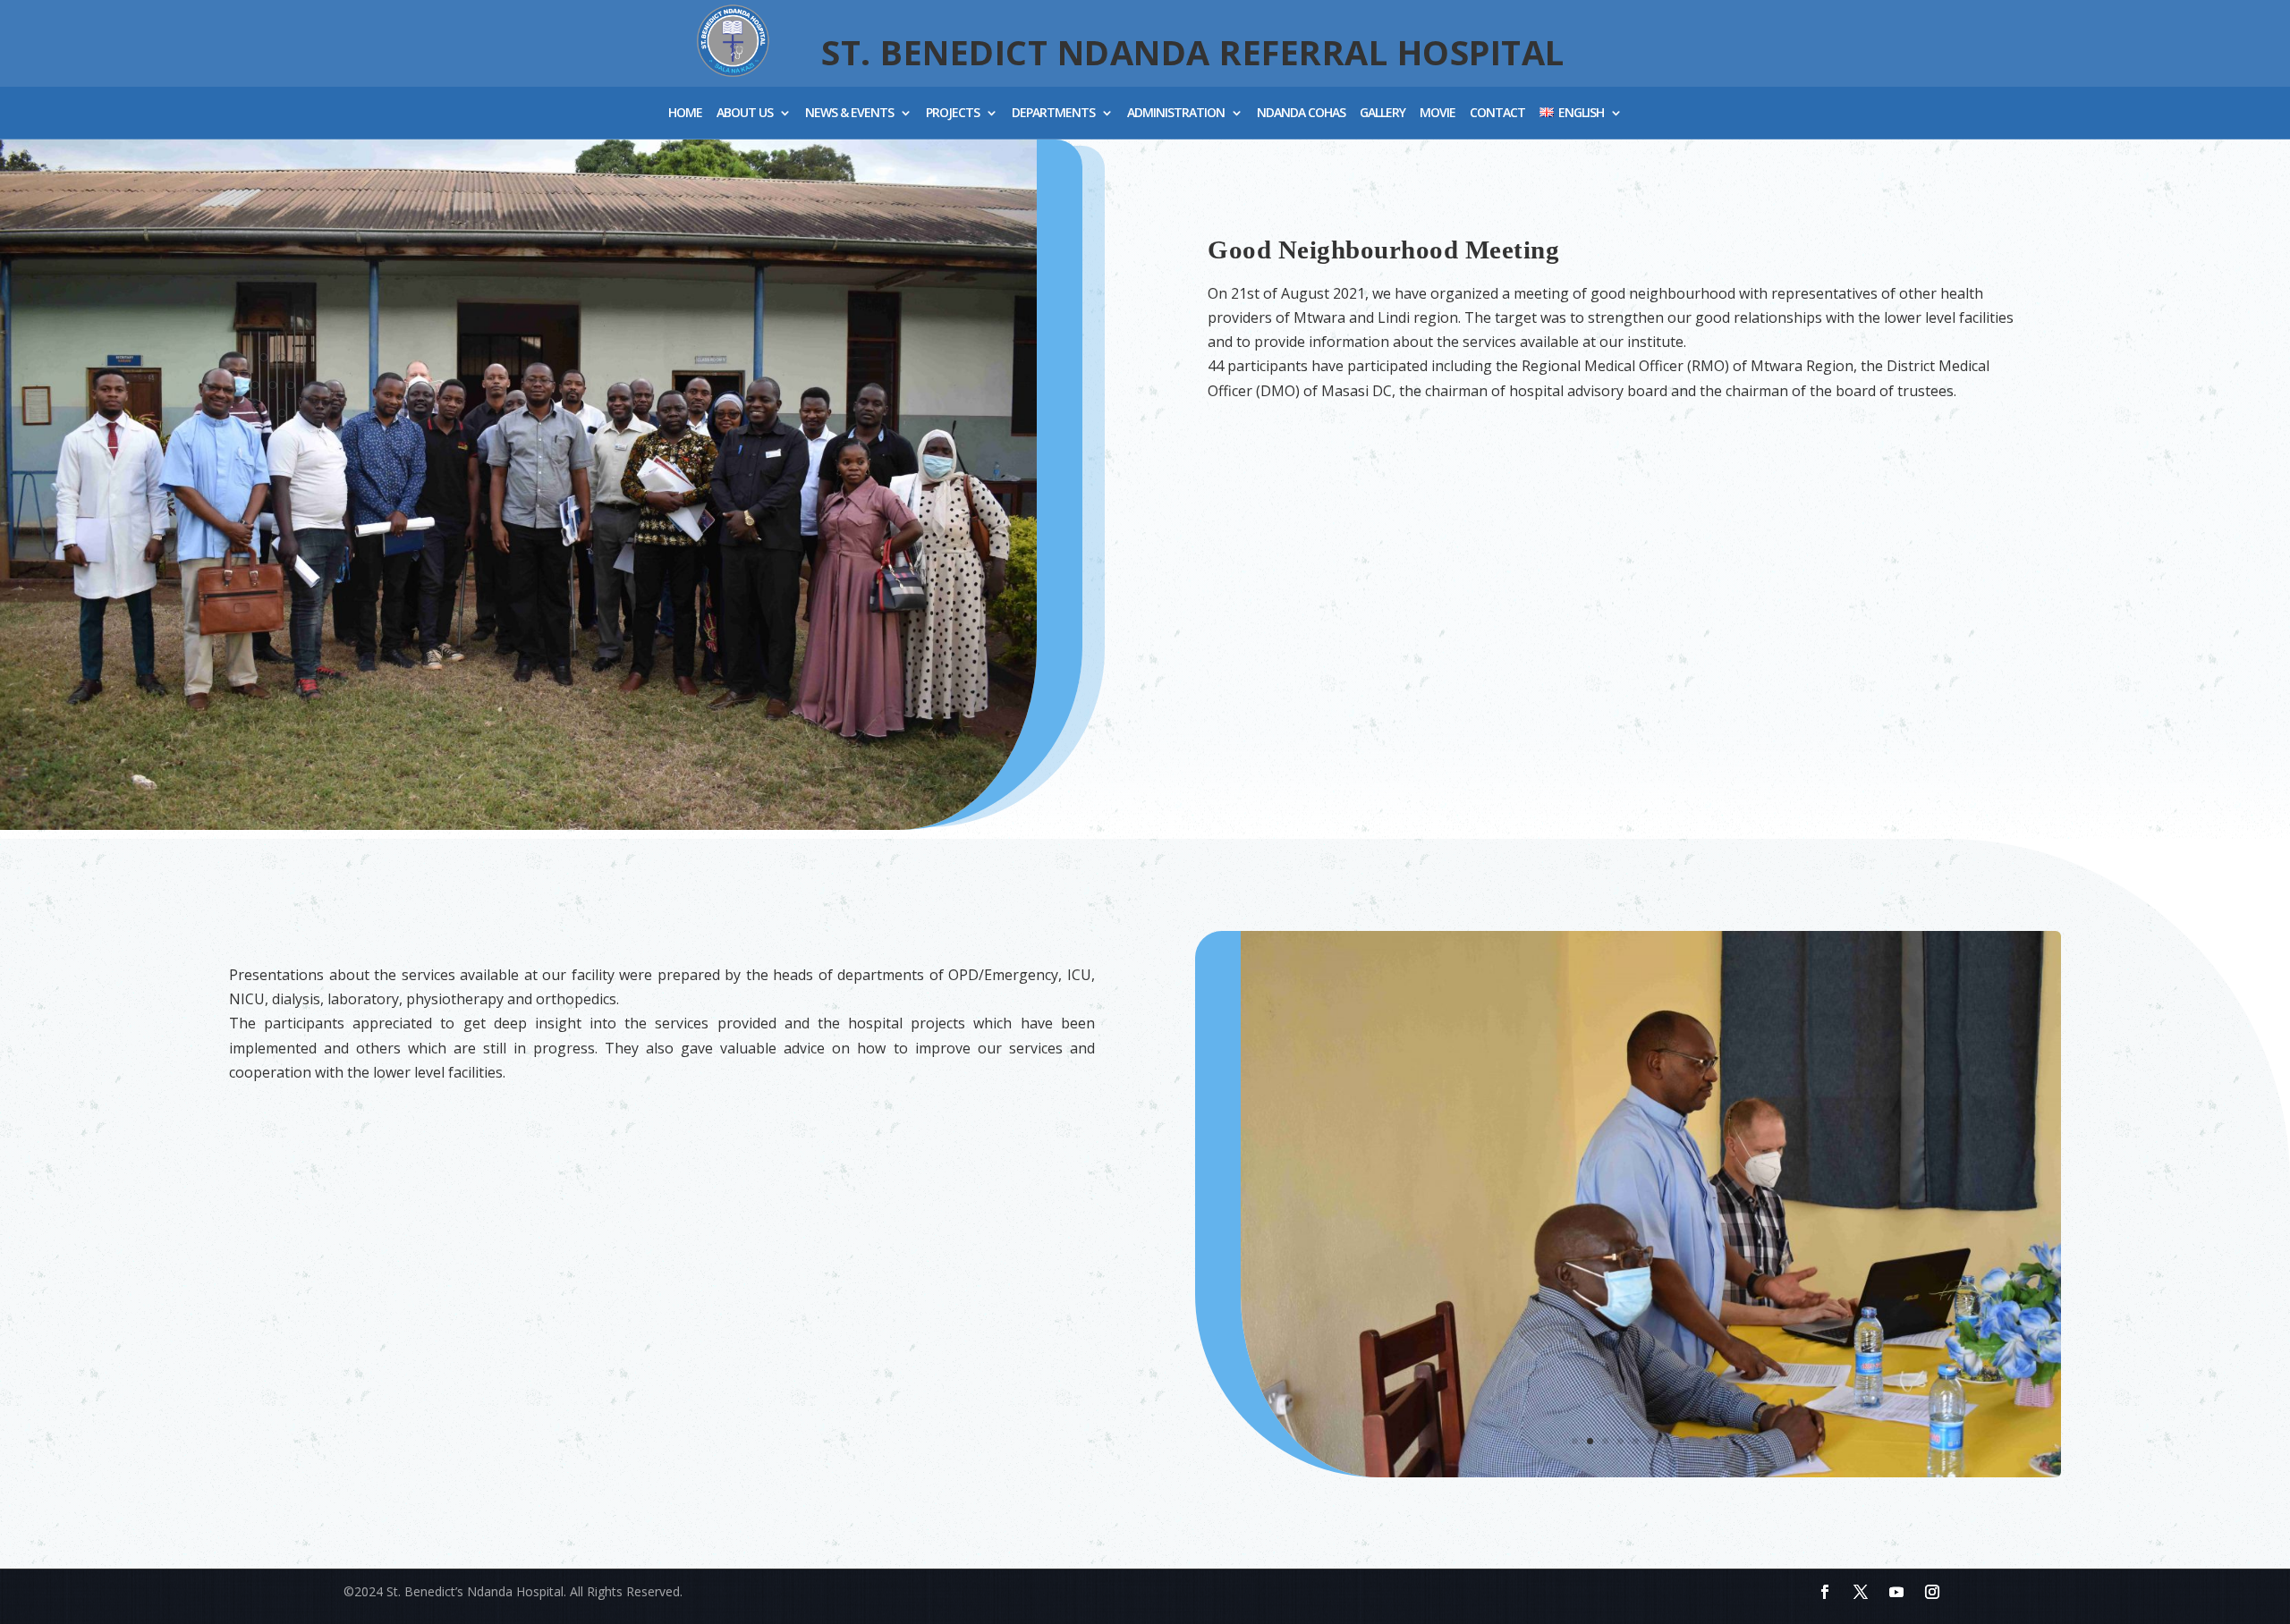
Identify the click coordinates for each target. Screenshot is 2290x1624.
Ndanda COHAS (1301, 114)
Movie (1438, 114)
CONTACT (1497, 114)
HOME (685, 114)
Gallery (1382, 114)
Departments (1053, 114)
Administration (1176, 114)
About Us (745, 114)
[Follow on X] (1861, 1592)
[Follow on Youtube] (1896, 1592)
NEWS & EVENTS (849, 114)
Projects (953, 114)
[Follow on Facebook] (1825, 1592)
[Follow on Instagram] (1932, 1592)
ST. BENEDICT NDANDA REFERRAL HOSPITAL (1193, 52)
